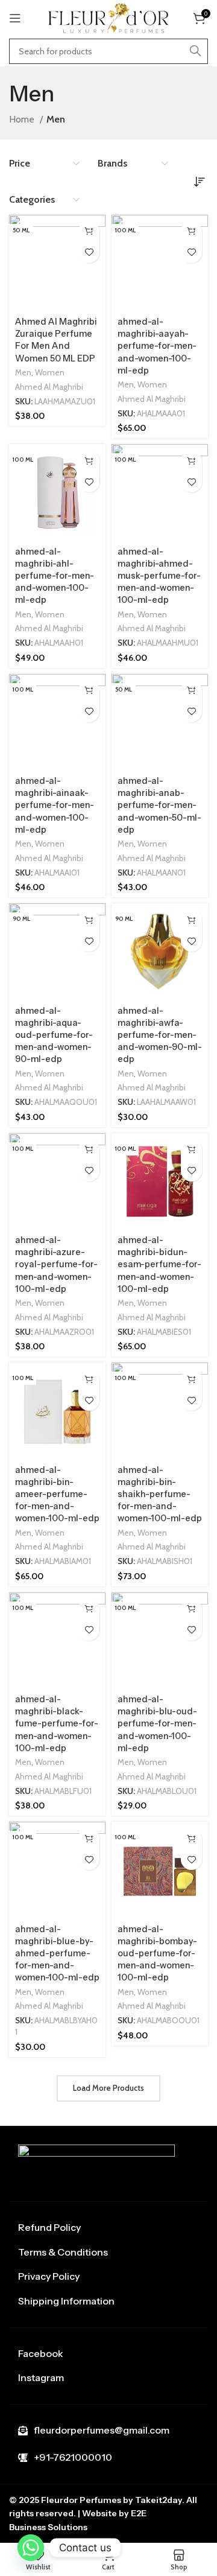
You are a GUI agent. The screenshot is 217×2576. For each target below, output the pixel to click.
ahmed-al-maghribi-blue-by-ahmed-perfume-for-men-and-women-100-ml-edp (57, 1954)
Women (50, 372)
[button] (89, 231)
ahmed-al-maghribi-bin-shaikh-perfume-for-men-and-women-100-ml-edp (160, 1494)
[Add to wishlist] (89, 253)
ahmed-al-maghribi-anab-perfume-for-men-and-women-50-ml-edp (159, 805)
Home (23, 119)
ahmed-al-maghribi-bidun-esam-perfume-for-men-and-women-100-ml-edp (159, 1264)
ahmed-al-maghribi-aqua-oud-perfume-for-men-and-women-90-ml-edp (54, 1035)
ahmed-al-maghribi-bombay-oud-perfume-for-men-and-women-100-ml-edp (157, 1954)
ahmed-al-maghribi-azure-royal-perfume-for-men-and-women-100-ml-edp (56, 1264)
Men (23, 372)
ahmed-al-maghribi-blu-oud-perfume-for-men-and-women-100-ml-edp (157, 1724)
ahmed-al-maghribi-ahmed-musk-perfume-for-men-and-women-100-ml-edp (159, 576)
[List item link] (108, 2228)
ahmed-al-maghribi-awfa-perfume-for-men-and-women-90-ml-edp (160, 1035)
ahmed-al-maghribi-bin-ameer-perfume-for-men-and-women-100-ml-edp (57, 1494)
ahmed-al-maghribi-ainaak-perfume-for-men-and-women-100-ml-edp (55, 805)
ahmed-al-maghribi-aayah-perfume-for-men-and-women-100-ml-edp (157, 346)
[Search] (195, 51)
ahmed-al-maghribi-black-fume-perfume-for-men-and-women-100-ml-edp (57, 1724)
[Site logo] (108, 17)
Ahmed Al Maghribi (49, 387)
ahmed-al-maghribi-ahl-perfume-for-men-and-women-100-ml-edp (55, 576)
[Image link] (96, 2163)
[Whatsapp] (31, 2548)
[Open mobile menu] (15, 18)
